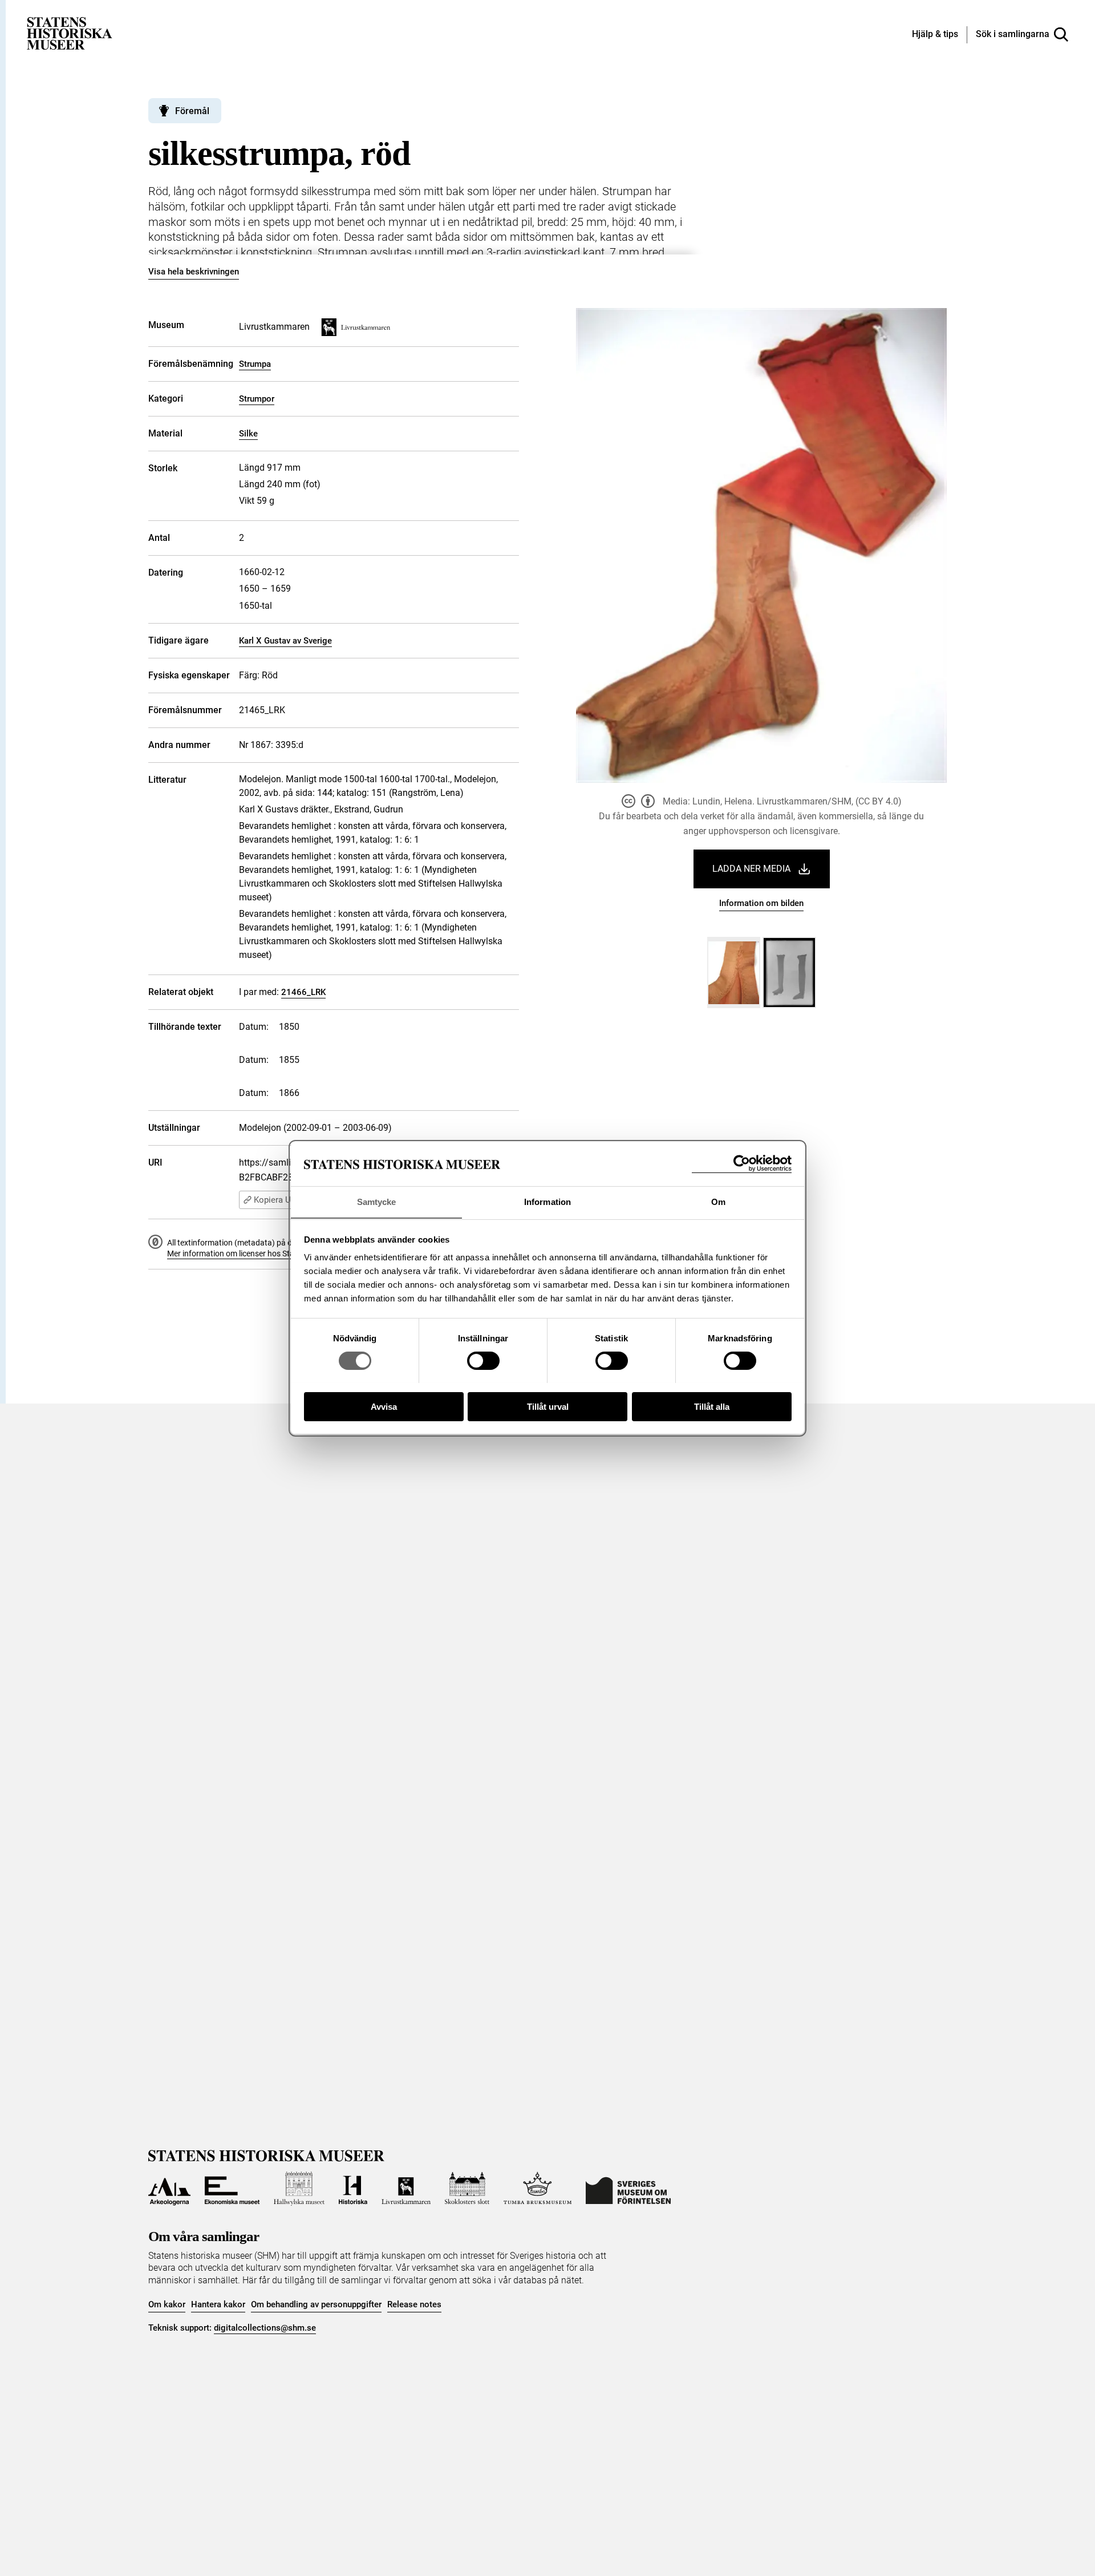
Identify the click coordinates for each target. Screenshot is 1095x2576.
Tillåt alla (712, 1406)
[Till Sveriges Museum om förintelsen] (628, 2189)
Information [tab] (547, 1201)
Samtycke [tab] (377, 1201)
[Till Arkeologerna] (169, 2189)
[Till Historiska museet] (353, 2189)
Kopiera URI (276, 1200)
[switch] (483, 1361)
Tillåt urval (548, 1406)
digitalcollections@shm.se (265, 2328)
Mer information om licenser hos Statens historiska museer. (271, 1253)
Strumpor (257, 399)
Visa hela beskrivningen (194, 272)
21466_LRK (303, 992)
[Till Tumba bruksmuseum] (538, 2189)
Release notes (414, 2304)
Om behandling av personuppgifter (316, 2304)
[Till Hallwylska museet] (299, 2189)
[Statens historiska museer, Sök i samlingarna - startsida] (70, 33)
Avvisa (384, 1406)
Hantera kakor (218, 2304)
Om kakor (167, 2304)
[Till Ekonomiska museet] (232, 2189)
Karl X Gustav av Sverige (285, 641)
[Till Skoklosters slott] (467, 2189)
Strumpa (255, 364)
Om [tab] (718, 1201)
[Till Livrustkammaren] (406, 2189)
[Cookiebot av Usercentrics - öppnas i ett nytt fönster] (742, 1164)
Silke (248, 434)
